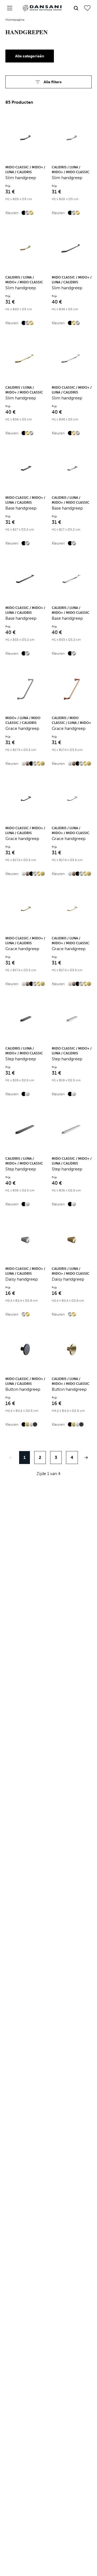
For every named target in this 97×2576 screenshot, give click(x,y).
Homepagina (15, 20)
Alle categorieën (30, 56)
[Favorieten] (87, 8)
